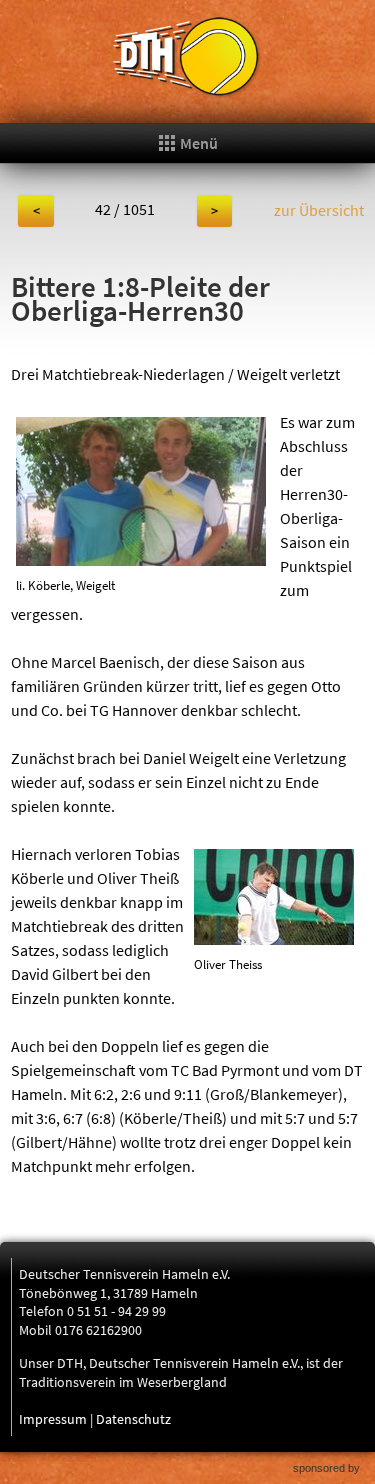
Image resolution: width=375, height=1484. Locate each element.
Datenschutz (133, 1419)
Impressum (53, 1419)
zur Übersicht (319, 210)
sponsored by (326, 1468)
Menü (197, 143)
